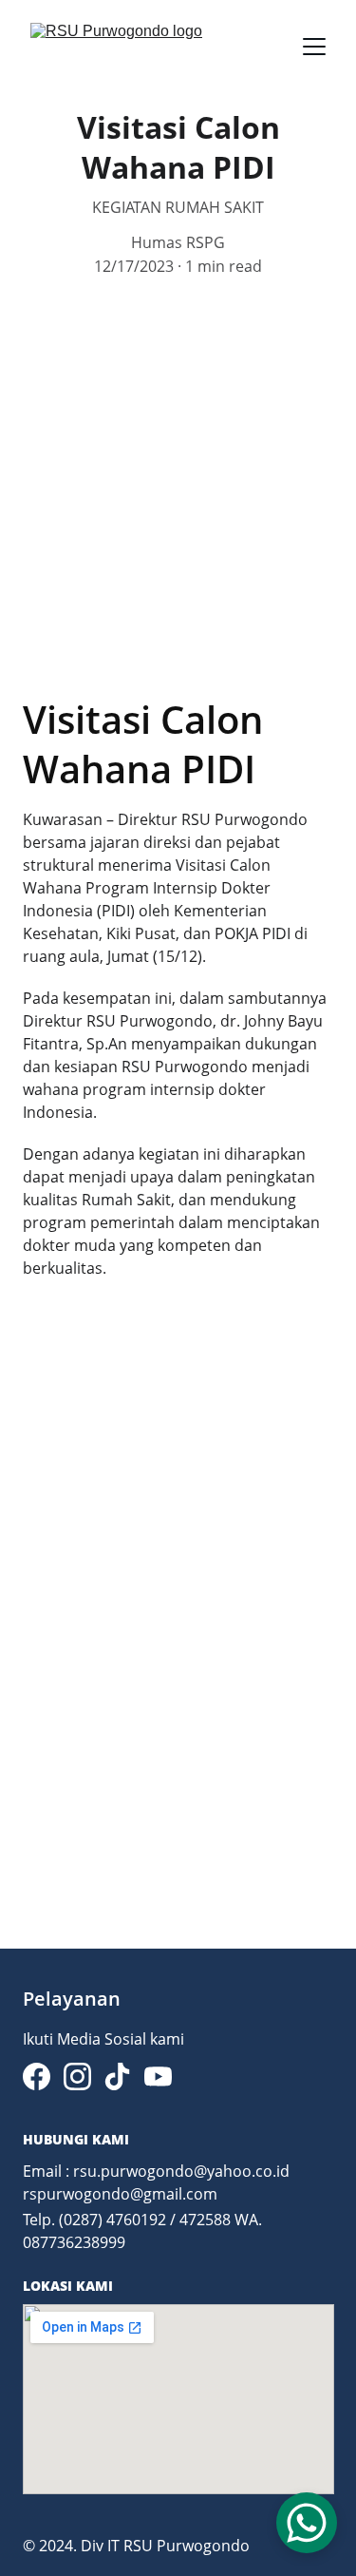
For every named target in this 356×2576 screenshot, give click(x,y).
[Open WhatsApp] (307, 2523)
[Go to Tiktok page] (117, 2076)
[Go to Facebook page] (37, 2076)
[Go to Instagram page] (77, 2076)
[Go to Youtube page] (158, 2076)
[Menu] (314, 47)
